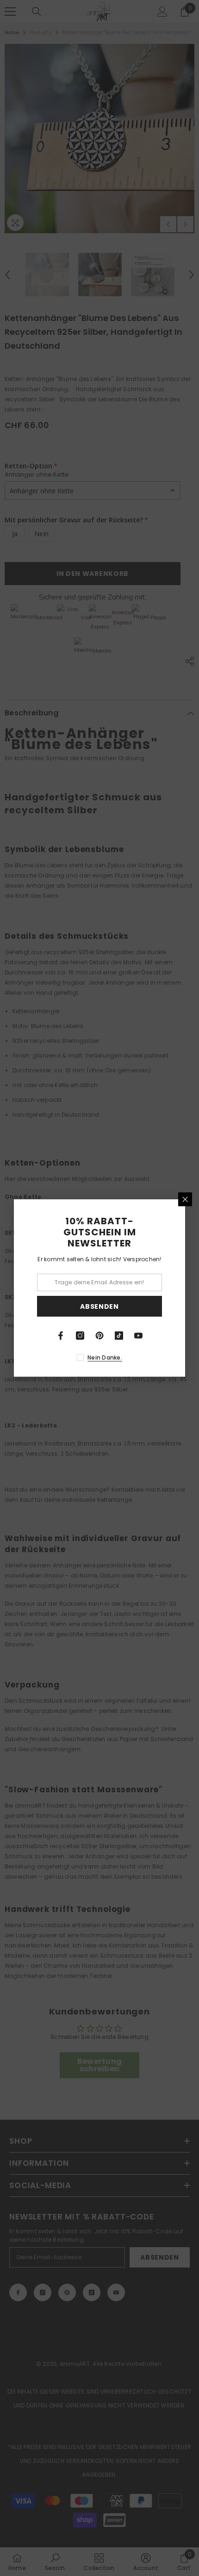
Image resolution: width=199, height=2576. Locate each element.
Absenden (99, 1306)
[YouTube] (138, 1336)
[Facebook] (61, 1336)
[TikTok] (119, 1336)
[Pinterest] (99, 1336)
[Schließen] (185, 1199)
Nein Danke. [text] (105, 1358)
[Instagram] (80, 1336)
